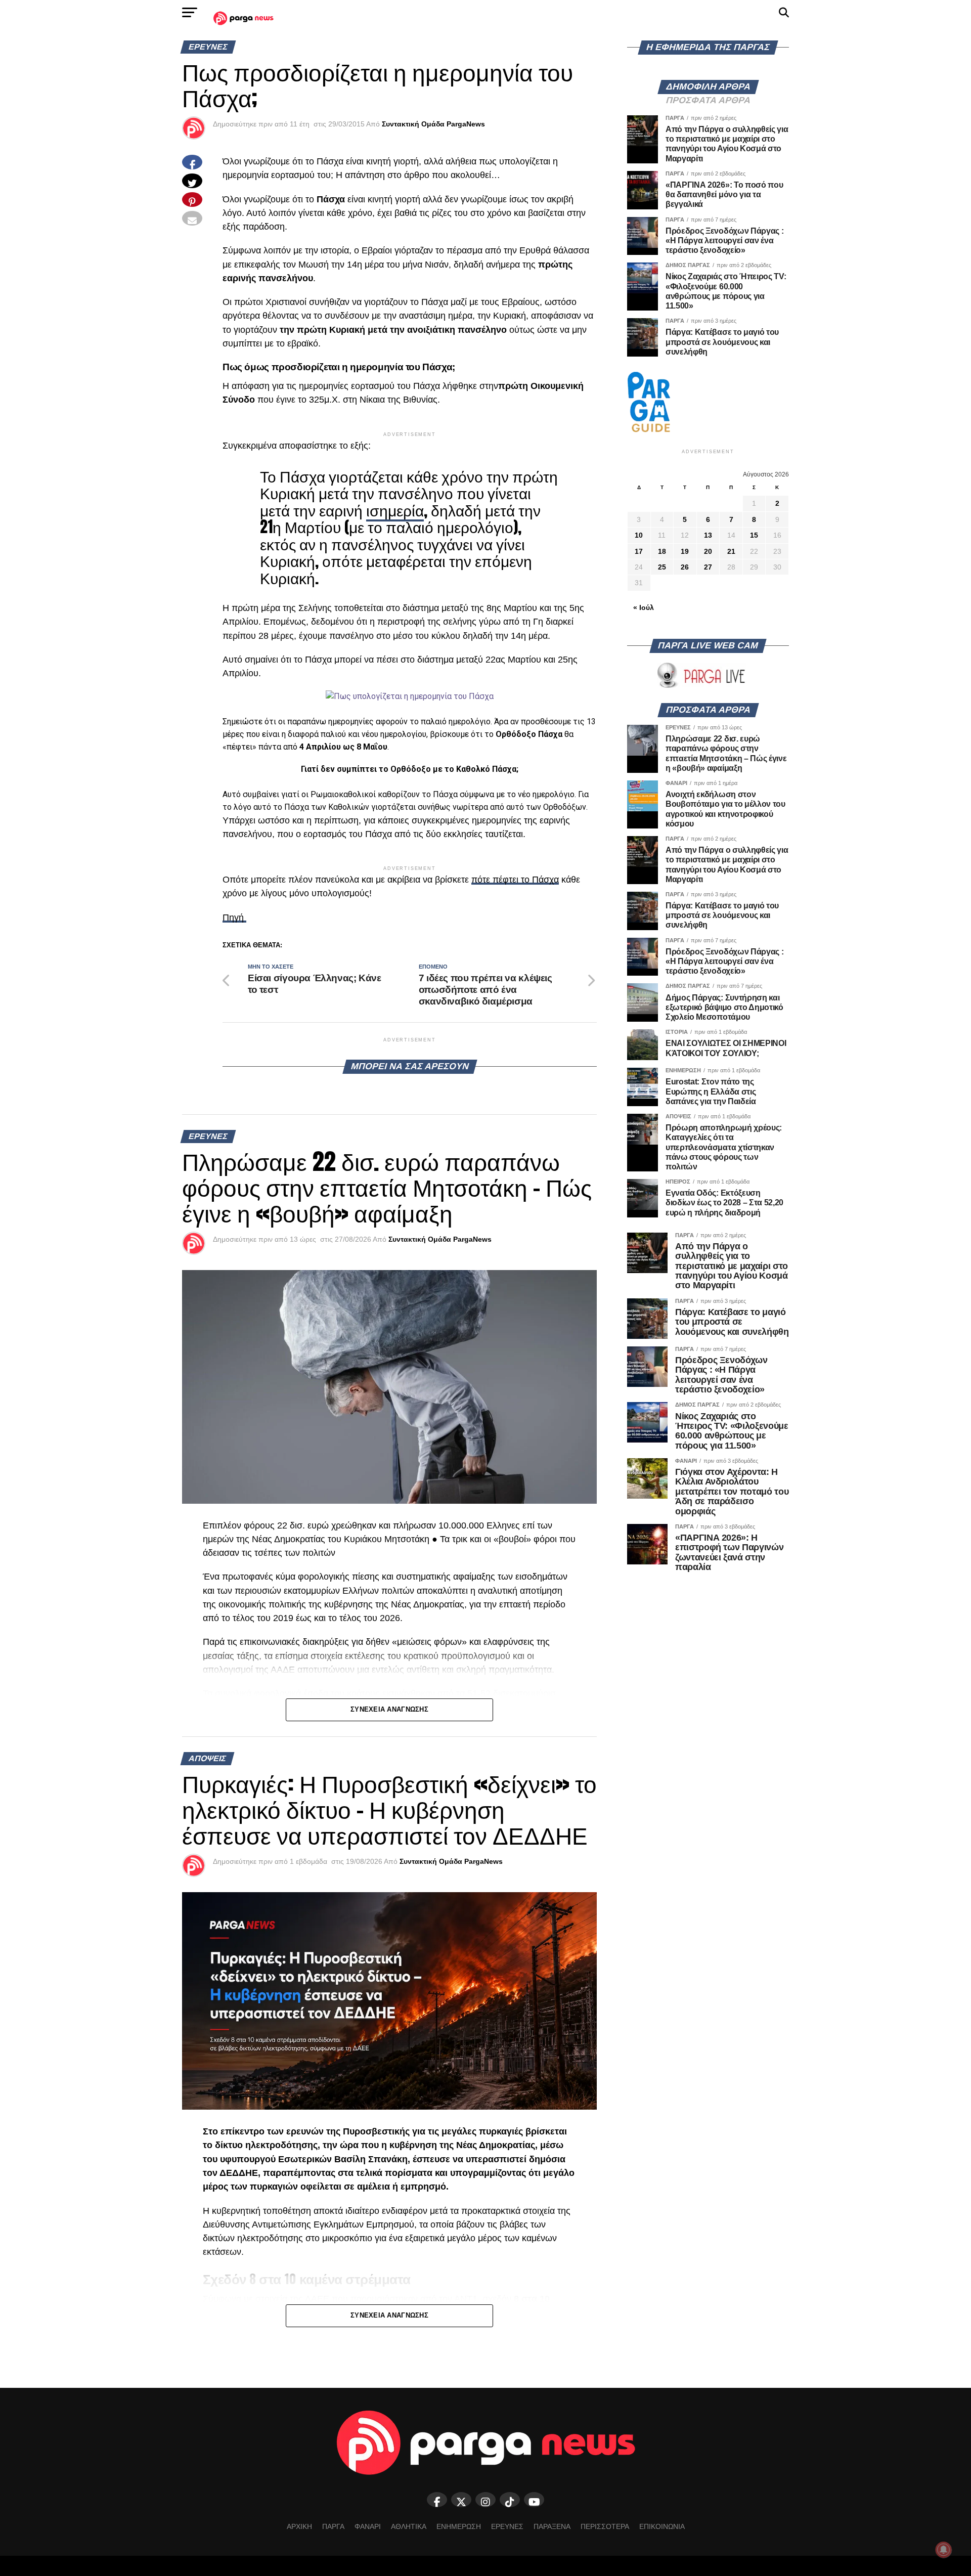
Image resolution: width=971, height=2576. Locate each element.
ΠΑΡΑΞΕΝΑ (552, 2526)
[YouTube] (534, 2500)
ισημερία (395, 510)
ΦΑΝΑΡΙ (368, 2526)
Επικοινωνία (662, 2526)
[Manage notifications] (944, 2550)
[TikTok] (510, 2500)
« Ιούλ (644, 607)
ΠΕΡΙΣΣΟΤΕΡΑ (605, 2526)
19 (685, 551)
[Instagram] (485, 2500)
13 (708, 535)
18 (662, 551)
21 (731, 551)
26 (685, 567)
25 (662, 567)
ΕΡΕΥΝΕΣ (507, 2526)
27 (708, 567)
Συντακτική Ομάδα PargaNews (433, 124)
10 (639, 535)
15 (754, 535)
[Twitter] (461, 2500)
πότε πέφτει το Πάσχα (515, 880)
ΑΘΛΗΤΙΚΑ (409, 2526)
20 (708, 551)
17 (639, 551)
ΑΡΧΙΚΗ (299, 2526)
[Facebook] (437, 2500)
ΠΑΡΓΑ (333, 2526)
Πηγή (234, 918)
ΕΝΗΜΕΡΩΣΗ (459, 2526)
